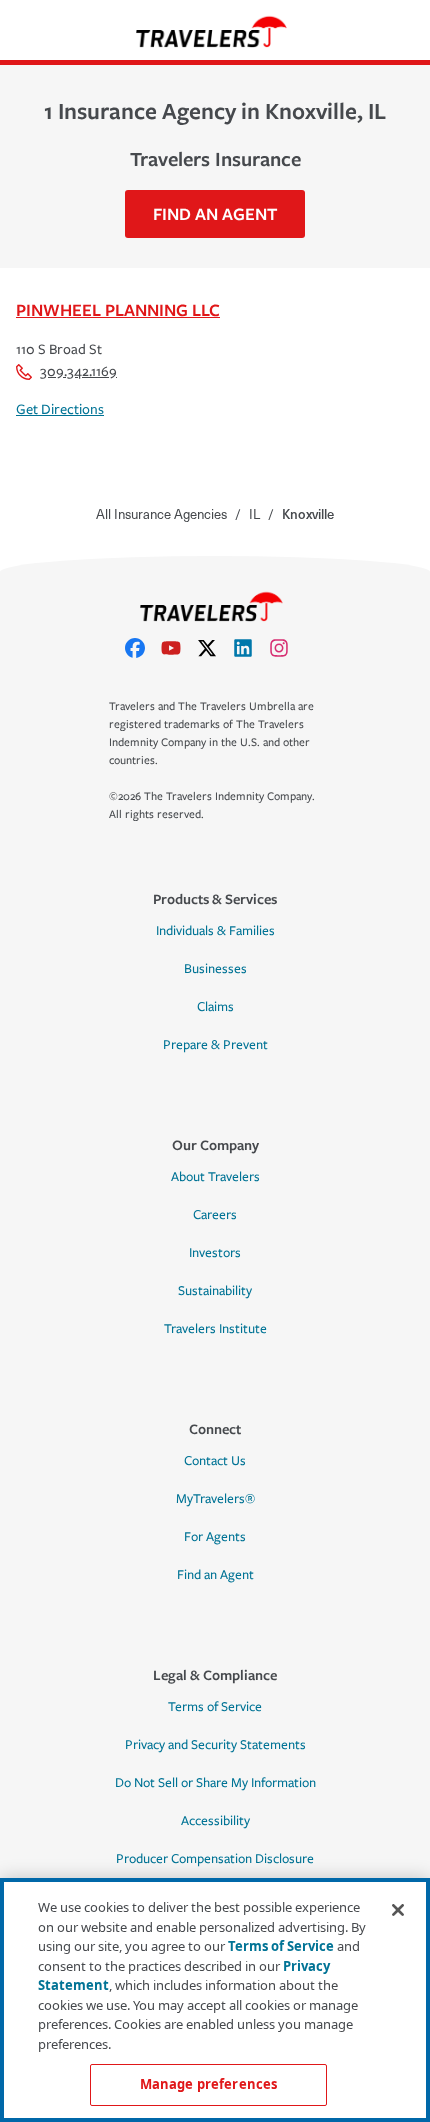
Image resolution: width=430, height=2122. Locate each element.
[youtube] (179, 648)
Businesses (215, 969)
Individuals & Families (215, 931)
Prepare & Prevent (215, 1045)
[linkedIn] (251, 648)
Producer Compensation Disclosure (215, 1859)
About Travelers (215, 1177)
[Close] (398, 1910)
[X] (215, 648)
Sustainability (215, 1291)
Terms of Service (215, 1707)
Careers (215, 1215)
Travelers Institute (215, 1329)
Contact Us (215, 1461)
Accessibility (215, 1821)
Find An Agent (215, 213)
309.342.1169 (78, 371)
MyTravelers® (215, 1499)
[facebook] (143, 648)
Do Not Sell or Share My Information (215, 1783)
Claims (215, 1007)
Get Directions (60, 409)
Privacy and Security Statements (215, 1745)
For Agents (215, 1537)
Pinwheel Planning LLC (118, 309)
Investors (215, 1253)
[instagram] (287, 648)
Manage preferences (208, 2084)
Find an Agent (215, 1575)
